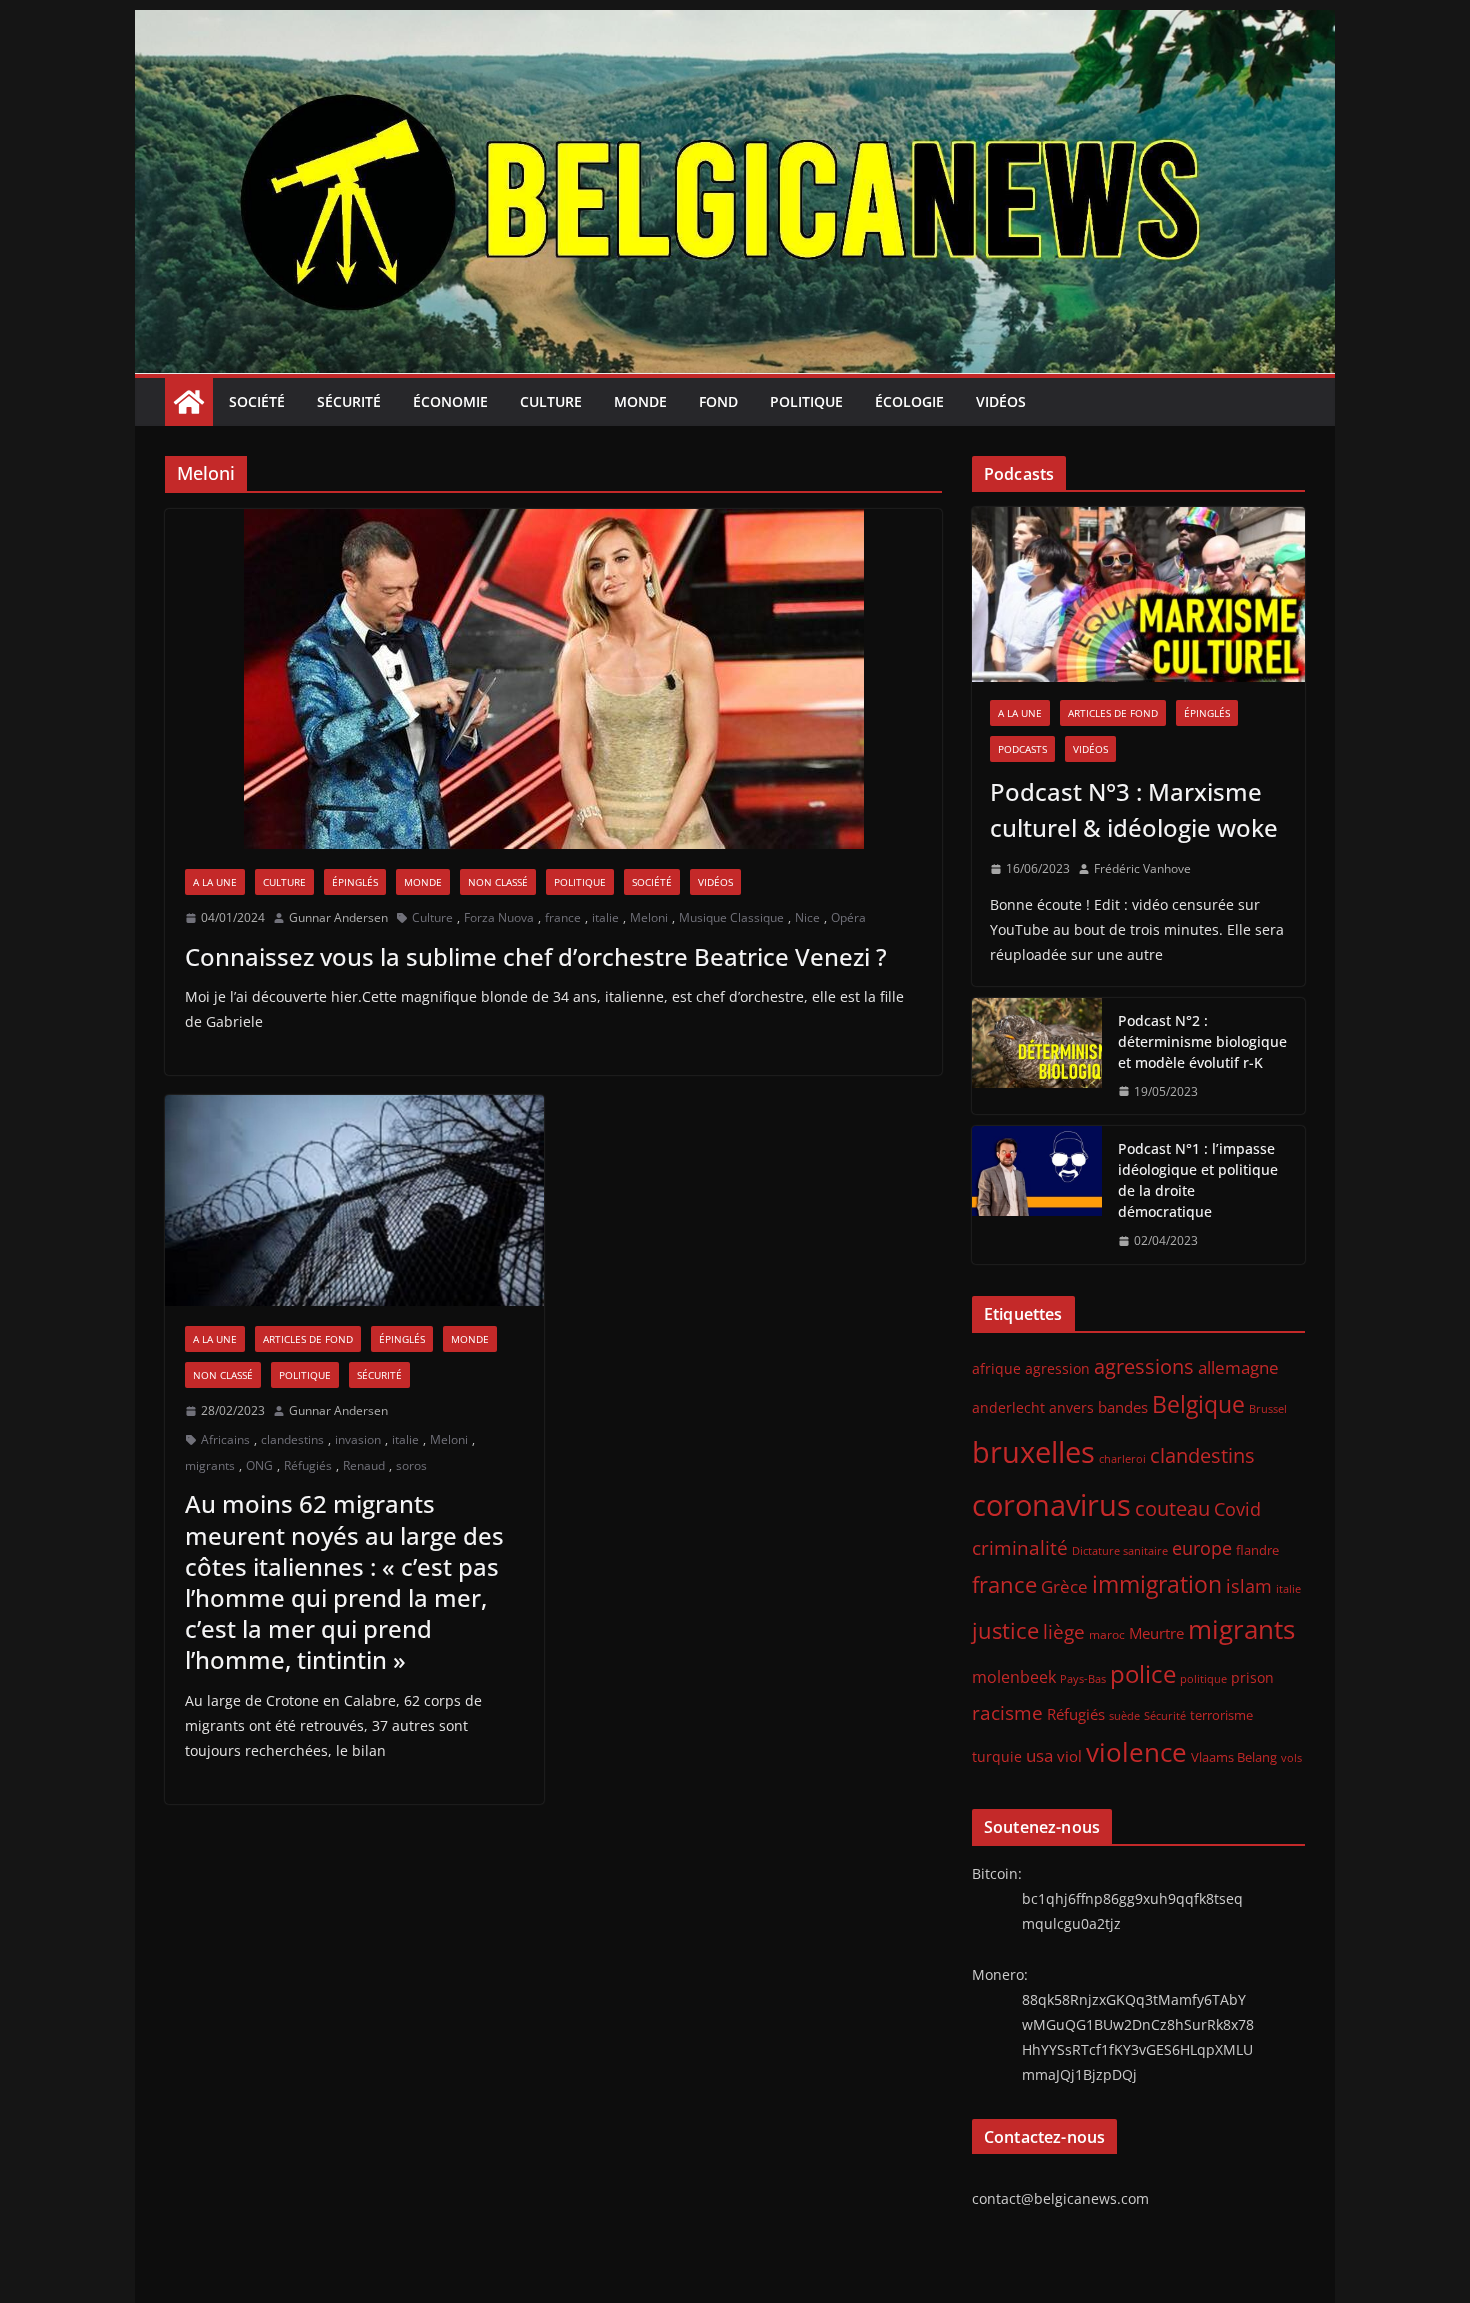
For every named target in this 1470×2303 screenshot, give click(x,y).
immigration (1157, 1584)
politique (1203, 1678)
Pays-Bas (1083, 1678)
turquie (997, 1756)
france (563, 917)
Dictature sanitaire (1120, 1551)
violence (1136, 1752)
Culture (551, 401)
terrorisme (1221, 1715)
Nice (807, 917)
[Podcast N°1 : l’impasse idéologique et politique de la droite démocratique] (1037, 1195)
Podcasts (1022, 749)
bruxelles (1033, 1452)
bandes (1123, 1407)
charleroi (1122, 1458)
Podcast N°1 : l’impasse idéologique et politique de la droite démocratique (1198, 1180)
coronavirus (1051, 1504)
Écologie (909, 401)
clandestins (292, 1439)
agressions (1144, 1366)
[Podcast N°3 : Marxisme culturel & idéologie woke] (1138, 594)
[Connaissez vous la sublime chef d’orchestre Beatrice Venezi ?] (553, 679)
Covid (1237, 1509)
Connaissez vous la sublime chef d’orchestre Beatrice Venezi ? (536, 956)
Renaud (364, 1465)
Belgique (1198, 1404)
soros (411, 1465)
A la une (215, 882)
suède (1124, 1716)
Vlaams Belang (1234, 1757)
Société (257, 401)
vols (1291, 1757)
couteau (1172, 1508)
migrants (210, 1465)
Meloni (649, 917)
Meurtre (1156, 1633)
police (1143, 1674)
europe (1202, 1547)
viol (1069, 1756)
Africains (225, 1439)
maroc (1107, 1634)
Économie (450, 401)
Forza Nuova (499, 917)
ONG (259, 1465)
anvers (1071, 1407)
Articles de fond (308, 1339)
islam (1249, 1586)
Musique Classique (731, 917)
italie (605, 917)
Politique (806, 401)
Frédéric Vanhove (1142, 868)
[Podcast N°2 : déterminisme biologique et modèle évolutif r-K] (1037, 1056)
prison (1252, 1677)
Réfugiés (308, 1465)
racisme (1007, 1712)
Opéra (848, 917)
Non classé (498, 882)
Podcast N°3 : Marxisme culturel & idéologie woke (1134, 809)
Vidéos (1001, 401)
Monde (640, 401)
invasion (358, 1439)
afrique (996, 1368)
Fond (718, 401)
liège (1064, 1632)
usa (1039, 1755)
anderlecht (1008, 1407)
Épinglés (355, 882)
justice (1005, 1630)
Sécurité (349, 401)
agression (1057, 1369)
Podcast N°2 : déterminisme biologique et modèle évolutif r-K (1202, 1041)
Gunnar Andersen (338, 917)
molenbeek (1014, 1677)
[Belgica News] (735, 24)
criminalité (1020, 1547)
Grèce (1064, 1586)
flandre (1257, 1550)
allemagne (1238, 1367)
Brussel (1268, 1409)
